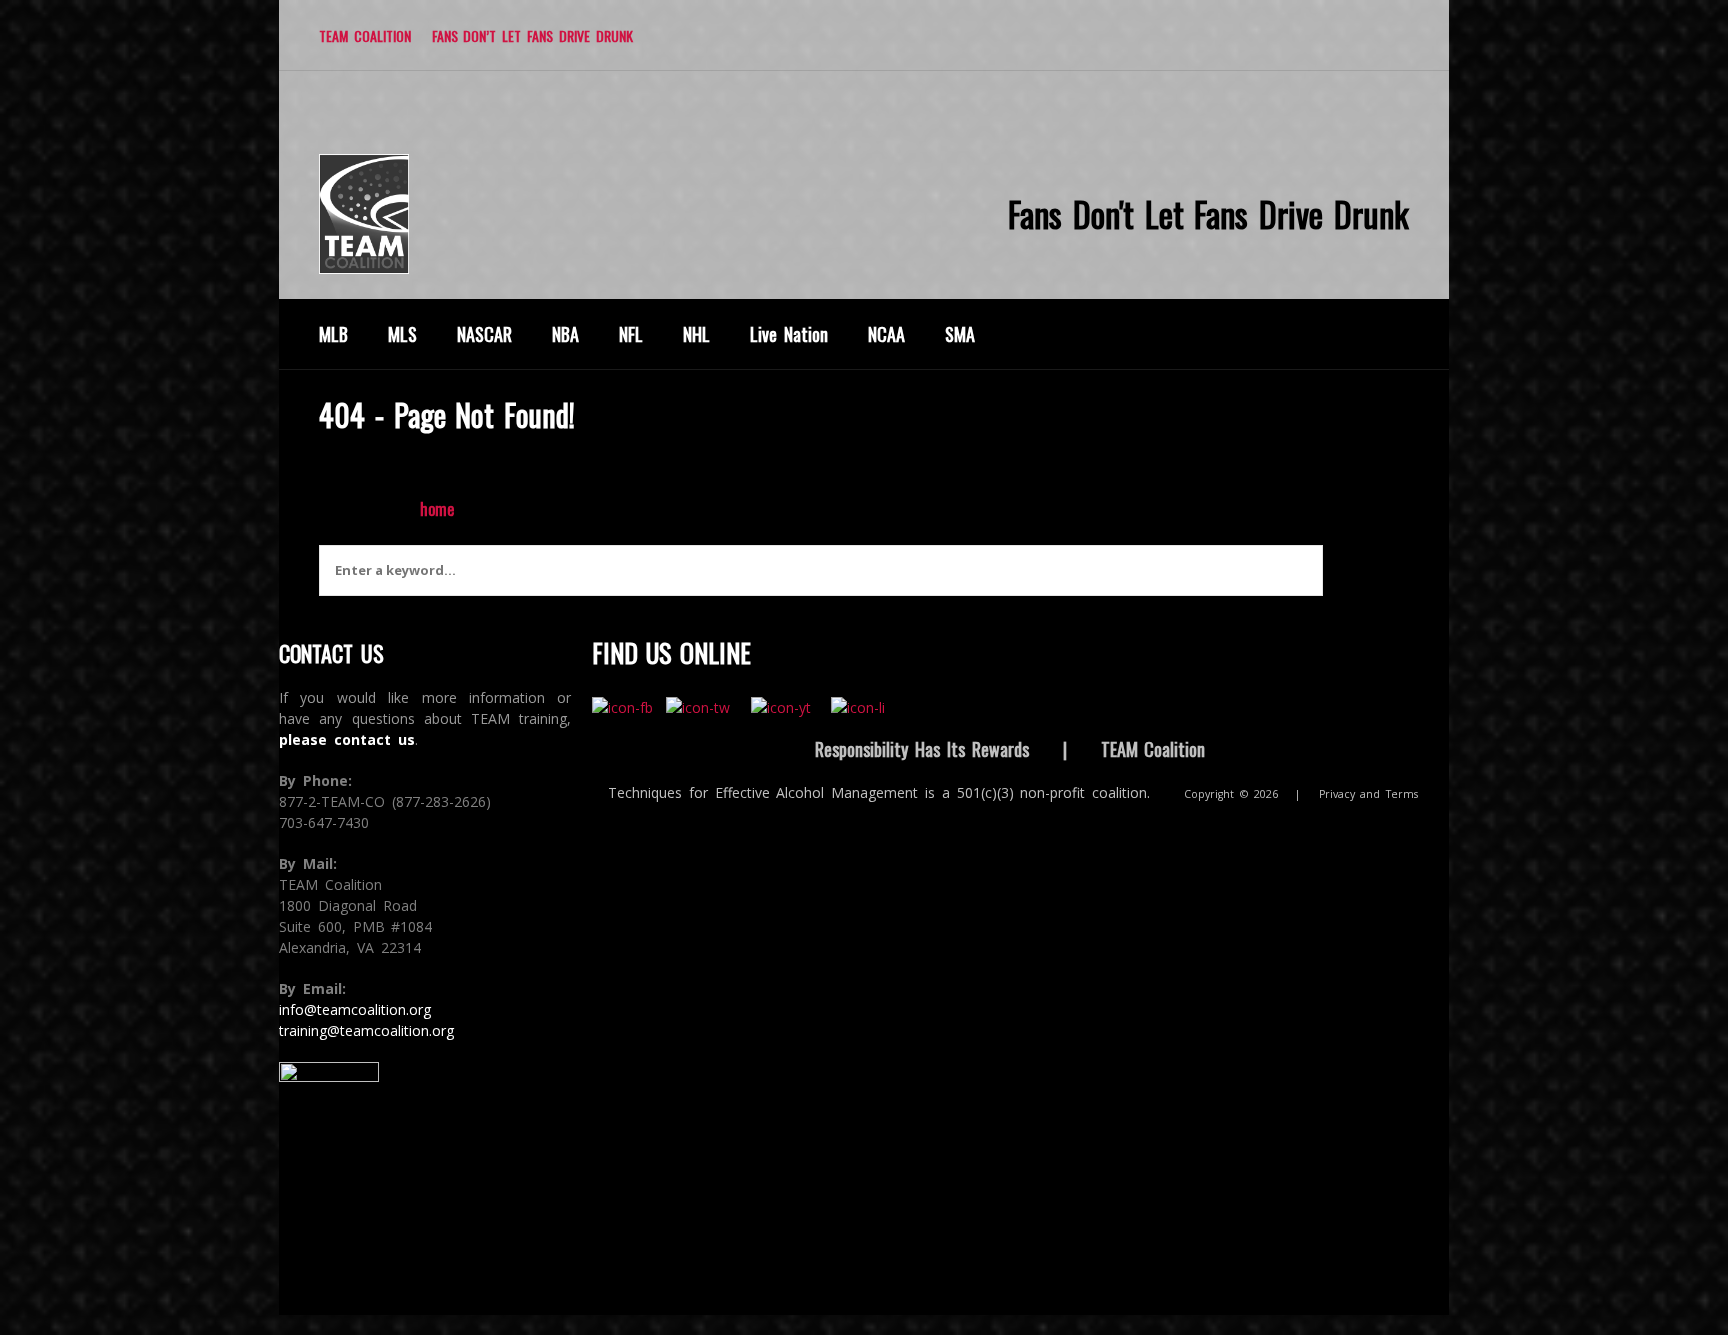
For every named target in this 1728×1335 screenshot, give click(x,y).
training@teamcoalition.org (366, 1030)
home (437, 509)
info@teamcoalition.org (355, 1009)
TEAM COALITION (365, 35)
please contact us (347, 739)
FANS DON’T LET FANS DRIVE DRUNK (532, 35)
